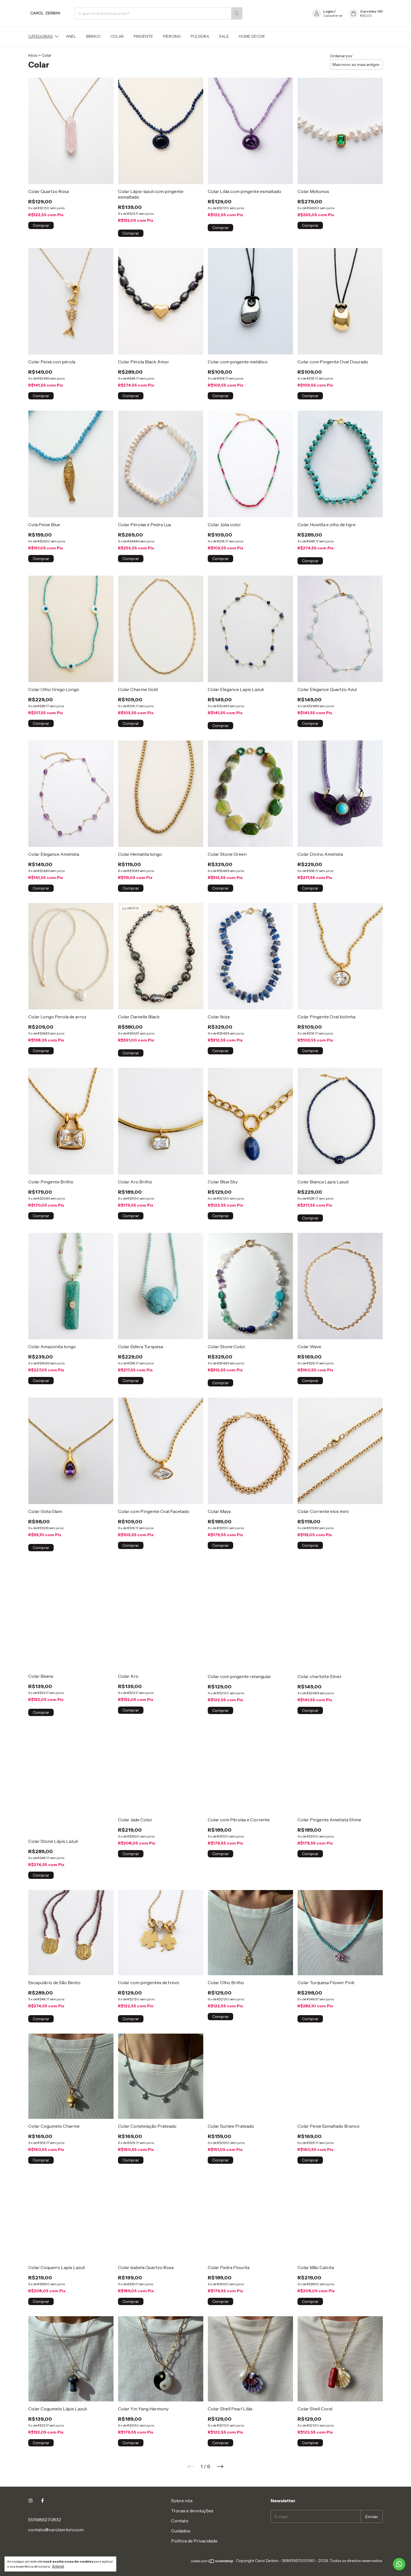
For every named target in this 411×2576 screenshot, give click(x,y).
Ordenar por (341, 56)
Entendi (58, 2567)
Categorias (41, 36)
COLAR (117, 36)
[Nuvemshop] (212, 2562)
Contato (180, 2521)
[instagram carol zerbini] (30, 2501)
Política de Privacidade (194, 2541)
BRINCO (93, 36)
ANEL (71, 36)
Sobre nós (182, 2501)
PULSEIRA (200, 36)
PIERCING (172, 36)
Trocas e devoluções (192, 2511)
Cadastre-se (333, 16)
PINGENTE (143, 36)
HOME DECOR (252, 36)
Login (328, 11)
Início (33, 55)
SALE (224, 36)
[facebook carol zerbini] (42, 2501)
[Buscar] (237, 13)
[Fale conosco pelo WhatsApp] (399, 2564)
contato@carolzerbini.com (56, 2530)
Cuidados (181, 2531)
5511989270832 (45, 2520)
